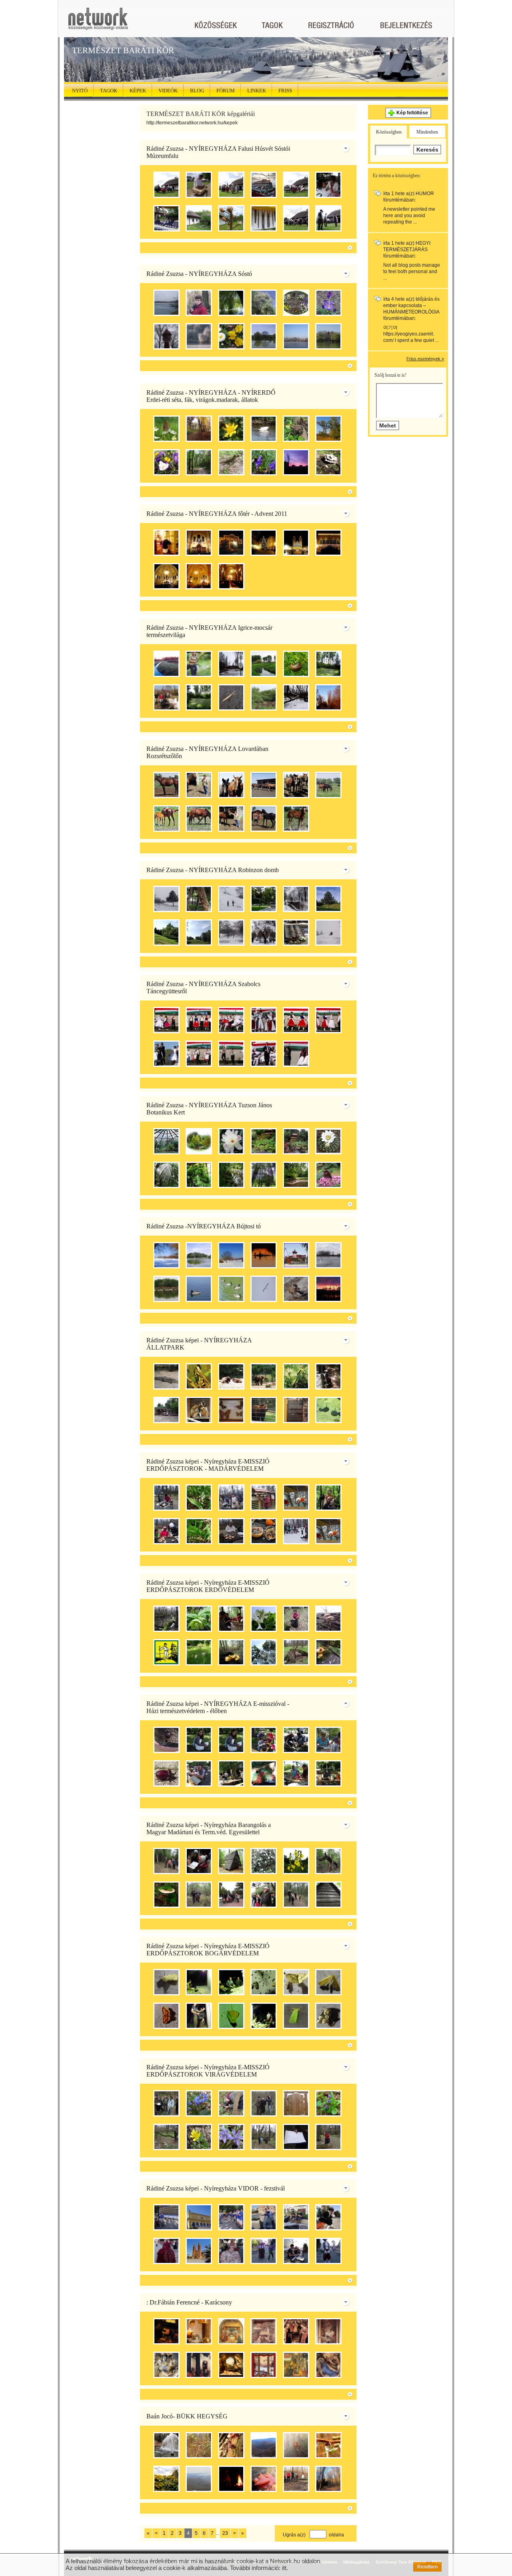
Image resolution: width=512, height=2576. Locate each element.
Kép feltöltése (412, 113)
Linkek (257, 91)
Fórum (226, 91)
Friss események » (425, 359)
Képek (138, 91)
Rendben (427, 2567)
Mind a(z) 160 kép (332, 492)
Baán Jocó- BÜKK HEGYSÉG (187, 2416)
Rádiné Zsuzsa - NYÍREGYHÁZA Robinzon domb (213, 870)
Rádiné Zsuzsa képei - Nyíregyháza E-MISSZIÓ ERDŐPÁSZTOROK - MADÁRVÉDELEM (208, 1465)
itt (284, 2568)
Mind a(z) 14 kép (332, 962)
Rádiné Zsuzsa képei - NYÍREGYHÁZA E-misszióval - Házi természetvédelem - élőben (218, 1707)
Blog (197, 91)
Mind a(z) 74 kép (332, 366)
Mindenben (427, 132)
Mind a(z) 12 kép (332, 1924)
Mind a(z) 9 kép (332, 606)
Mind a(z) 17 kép (332, 1803)
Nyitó (80, 91)
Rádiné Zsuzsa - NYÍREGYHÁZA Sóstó (199, 274)
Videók (168, 91)
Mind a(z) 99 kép (332, 1318)
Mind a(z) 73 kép (332, 2508)
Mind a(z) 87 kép (332, 727)
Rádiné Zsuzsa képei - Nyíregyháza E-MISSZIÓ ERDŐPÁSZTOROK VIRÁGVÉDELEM (208, 2071)
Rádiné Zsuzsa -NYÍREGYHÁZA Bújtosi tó (204, 1226)
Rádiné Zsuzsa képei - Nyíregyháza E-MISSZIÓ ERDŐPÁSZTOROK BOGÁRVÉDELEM (208, 1950)
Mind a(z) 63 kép (332, 1439)
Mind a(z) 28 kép (332, 248)
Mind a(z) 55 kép (332, 1561)
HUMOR (425, 194)
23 (225, 2533)
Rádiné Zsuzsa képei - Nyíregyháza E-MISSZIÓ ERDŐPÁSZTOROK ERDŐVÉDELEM (208, 1586)
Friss (285, 91)
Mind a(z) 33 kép (332, 2166)
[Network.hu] (98, 23)
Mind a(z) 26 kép (332, 2045)
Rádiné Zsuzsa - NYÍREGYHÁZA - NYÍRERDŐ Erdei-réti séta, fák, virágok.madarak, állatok (211, 396)
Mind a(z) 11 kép (332, 848)
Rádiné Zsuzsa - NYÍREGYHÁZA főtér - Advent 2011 (217, 514)
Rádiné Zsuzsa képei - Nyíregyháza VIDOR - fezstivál (216, 2188)
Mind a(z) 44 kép (332, 1204)
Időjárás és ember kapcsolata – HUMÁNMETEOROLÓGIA (411, 306)
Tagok (109, 91)
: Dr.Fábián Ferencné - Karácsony (189, 2302)
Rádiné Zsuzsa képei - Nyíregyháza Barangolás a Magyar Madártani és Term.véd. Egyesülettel (209, 1828)
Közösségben (389, 132)
